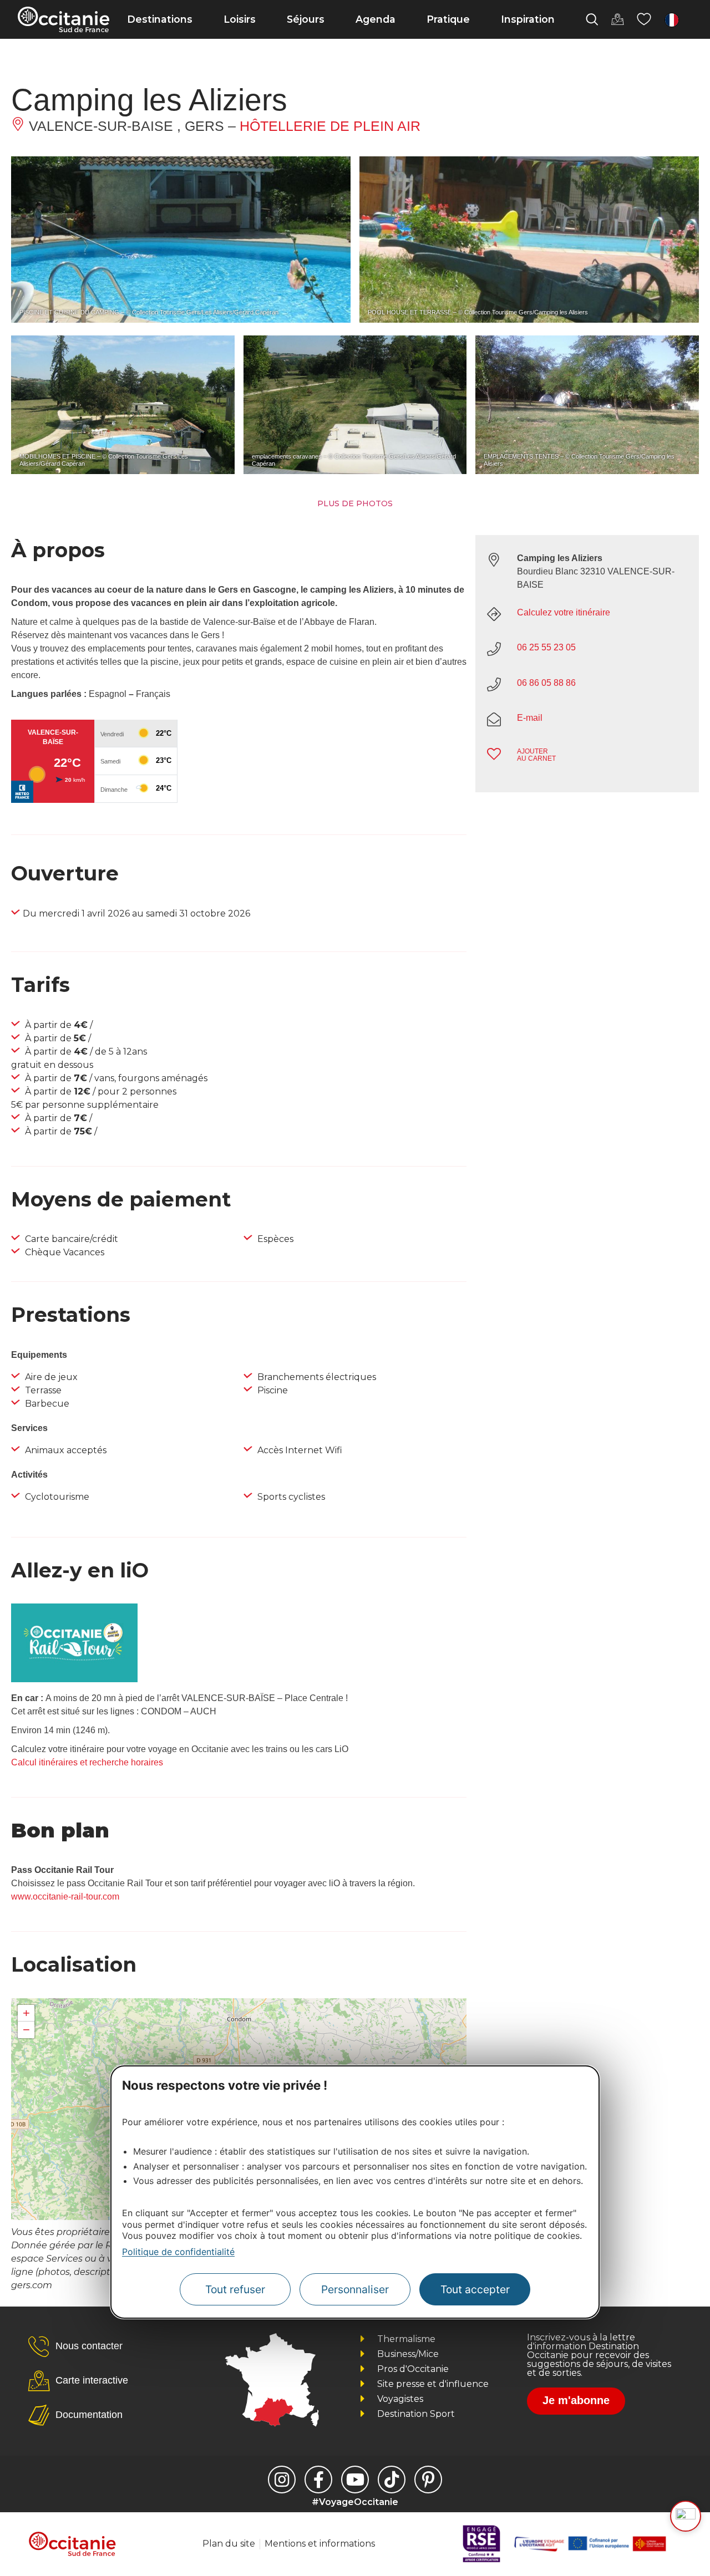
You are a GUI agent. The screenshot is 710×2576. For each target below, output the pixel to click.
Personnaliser (355, 2289)
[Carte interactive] (617, 19)
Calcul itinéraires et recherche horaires (87, 1762)
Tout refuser (235, 2289)
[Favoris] (644, 19)
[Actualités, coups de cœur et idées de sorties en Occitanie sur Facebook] (318, 2480)
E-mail (530, 718)
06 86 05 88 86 (546, 683)
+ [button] (26, 2013)
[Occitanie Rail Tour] (74, 1679)
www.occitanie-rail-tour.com (65, 1897)
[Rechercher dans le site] (592, 19)
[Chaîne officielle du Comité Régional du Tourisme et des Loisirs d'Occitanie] (355, 2480)
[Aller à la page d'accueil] (64, 19)
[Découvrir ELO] (686, 2516)
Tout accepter (475, 2289)
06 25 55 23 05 (546, 647)
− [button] (26, 2030)
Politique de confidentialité (178, 2252)
